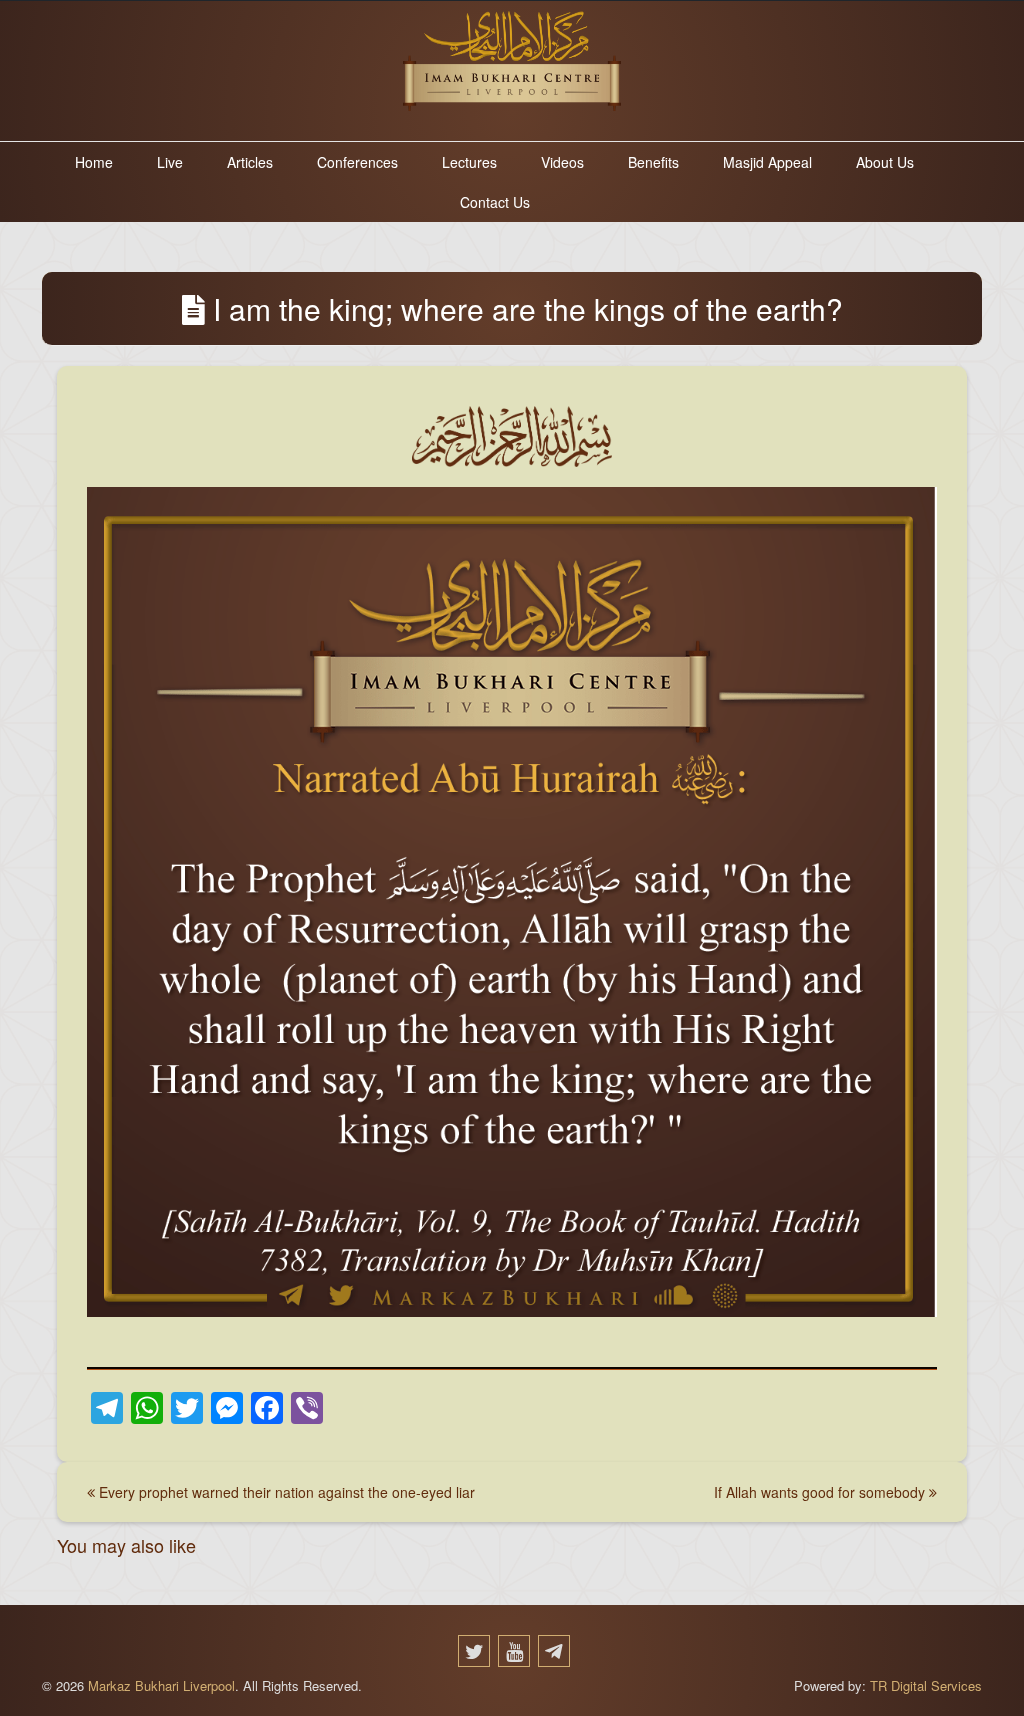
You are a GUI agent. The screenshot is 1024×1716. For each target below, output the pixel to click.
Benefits (653, 162)
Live (170, 162)
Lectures (469, 162)
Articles (250, 162)
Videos (562, 162)
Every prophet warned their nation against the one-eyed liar (285, 1492)
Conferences (357, 162)
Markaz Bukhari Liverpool (161, 1685)
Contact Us (495, 202)
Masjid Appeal (767, 162)
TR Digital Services (924, 1685)
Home (94, 162)
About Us (885, 162)
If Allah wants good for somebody (821, 1492)
